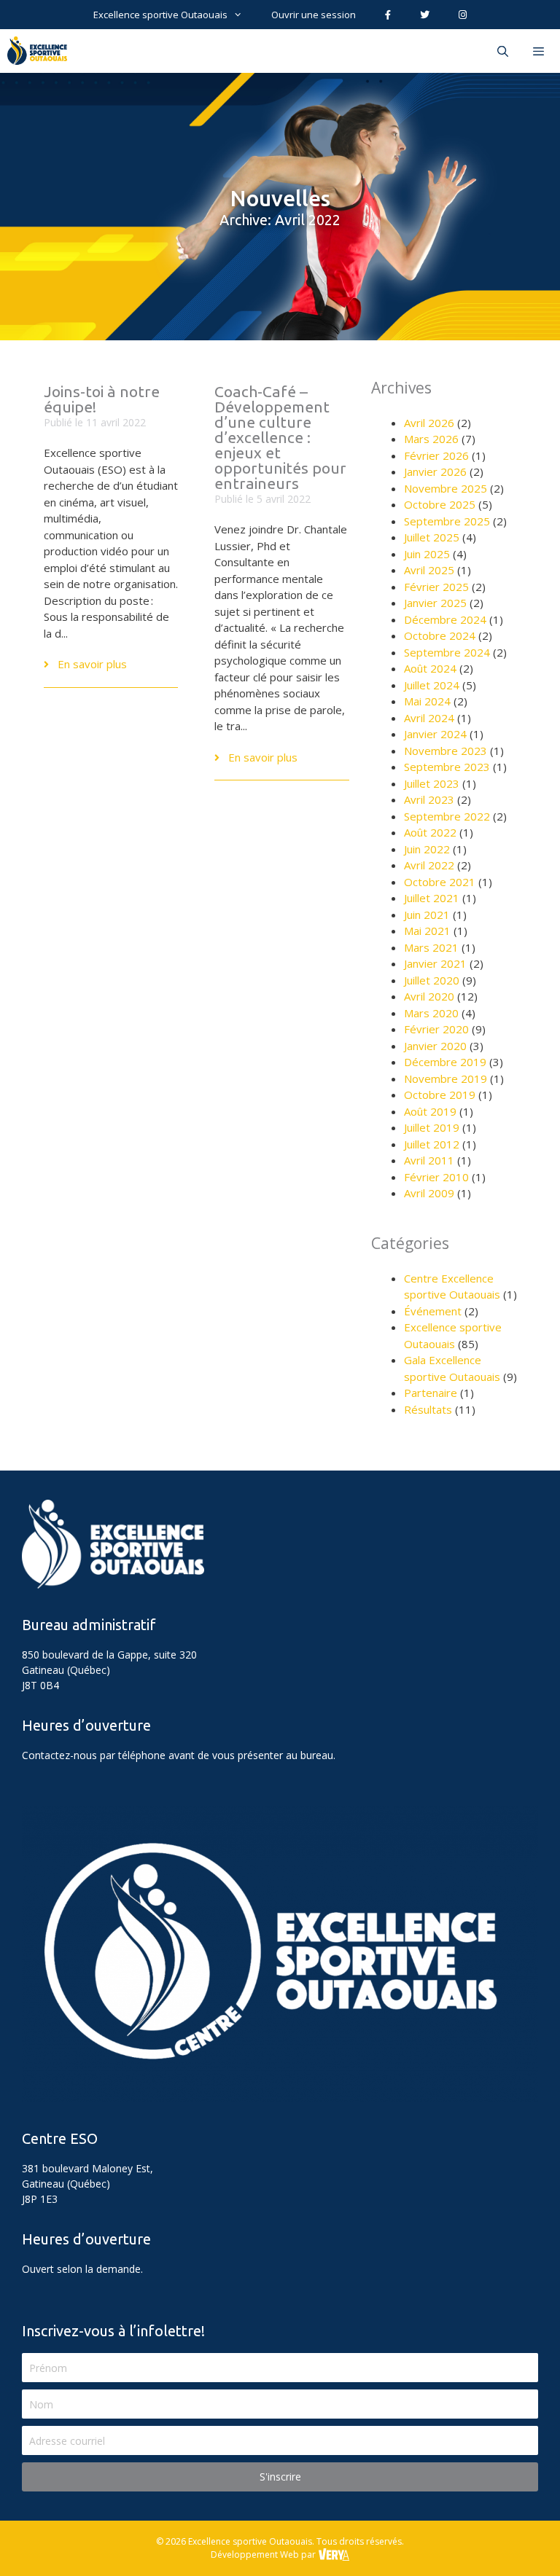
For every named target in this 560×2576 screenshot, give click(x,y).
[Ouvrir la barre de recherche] (502, 51)
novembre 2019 (446, 1078)
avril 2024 (429, 718)
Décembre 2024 (445, 619)
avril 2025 (429, 570)
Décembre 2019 (445, 1062)
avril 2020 (429, 996)
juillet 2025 (432, 537)
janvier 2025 (435, 603)
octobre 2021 (440, 882)
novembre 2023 (446, 751)
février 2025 (436, 587)
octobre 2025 (440, 504)
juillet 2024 (432, 685)
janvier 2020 (435, 1046)
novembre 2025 (446, 488)
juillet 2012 (432, 1144)
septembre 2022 (447, 816)
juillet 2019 (432, 1127)
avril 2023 (429, 799)
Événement (433, 1311)
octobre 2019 (440, 1095)
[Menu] (540, 51)
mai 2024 (427, 701)
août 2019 (430, 1111)
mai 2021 (427, 931)
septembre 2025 (447, 521)
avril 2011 (429, 1160)
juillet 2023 (432, 783)
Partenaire (431, 1393)
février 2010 (436, 1177)
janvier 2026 (435, 471)
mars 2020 (431, 1013)
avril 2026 (429, 423)
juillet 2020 (432, 980)
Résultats (428, 1409)
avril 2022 (429, 865)
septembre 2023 (447, 767)
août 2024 (430, 668)
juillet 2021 (432, 898)
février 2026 (436, 455)
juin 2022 (427, 849)
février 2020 (436, 1029)
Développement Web (255, 2555)
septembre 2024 (447, 652)
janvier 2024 (435, 734)
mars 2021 (431, 947)
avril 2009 (429, 1193)
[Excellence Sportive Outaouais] (41, 51)
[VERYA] (333, 2555)
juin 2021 (427, 915)
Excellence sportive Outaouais (160, 15)
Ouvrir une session (314, 15)
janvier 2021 (435, 963)
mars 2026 (431, 439)
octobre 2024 (440, 635)
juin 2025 (427, 554)
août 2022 (430, 832)
